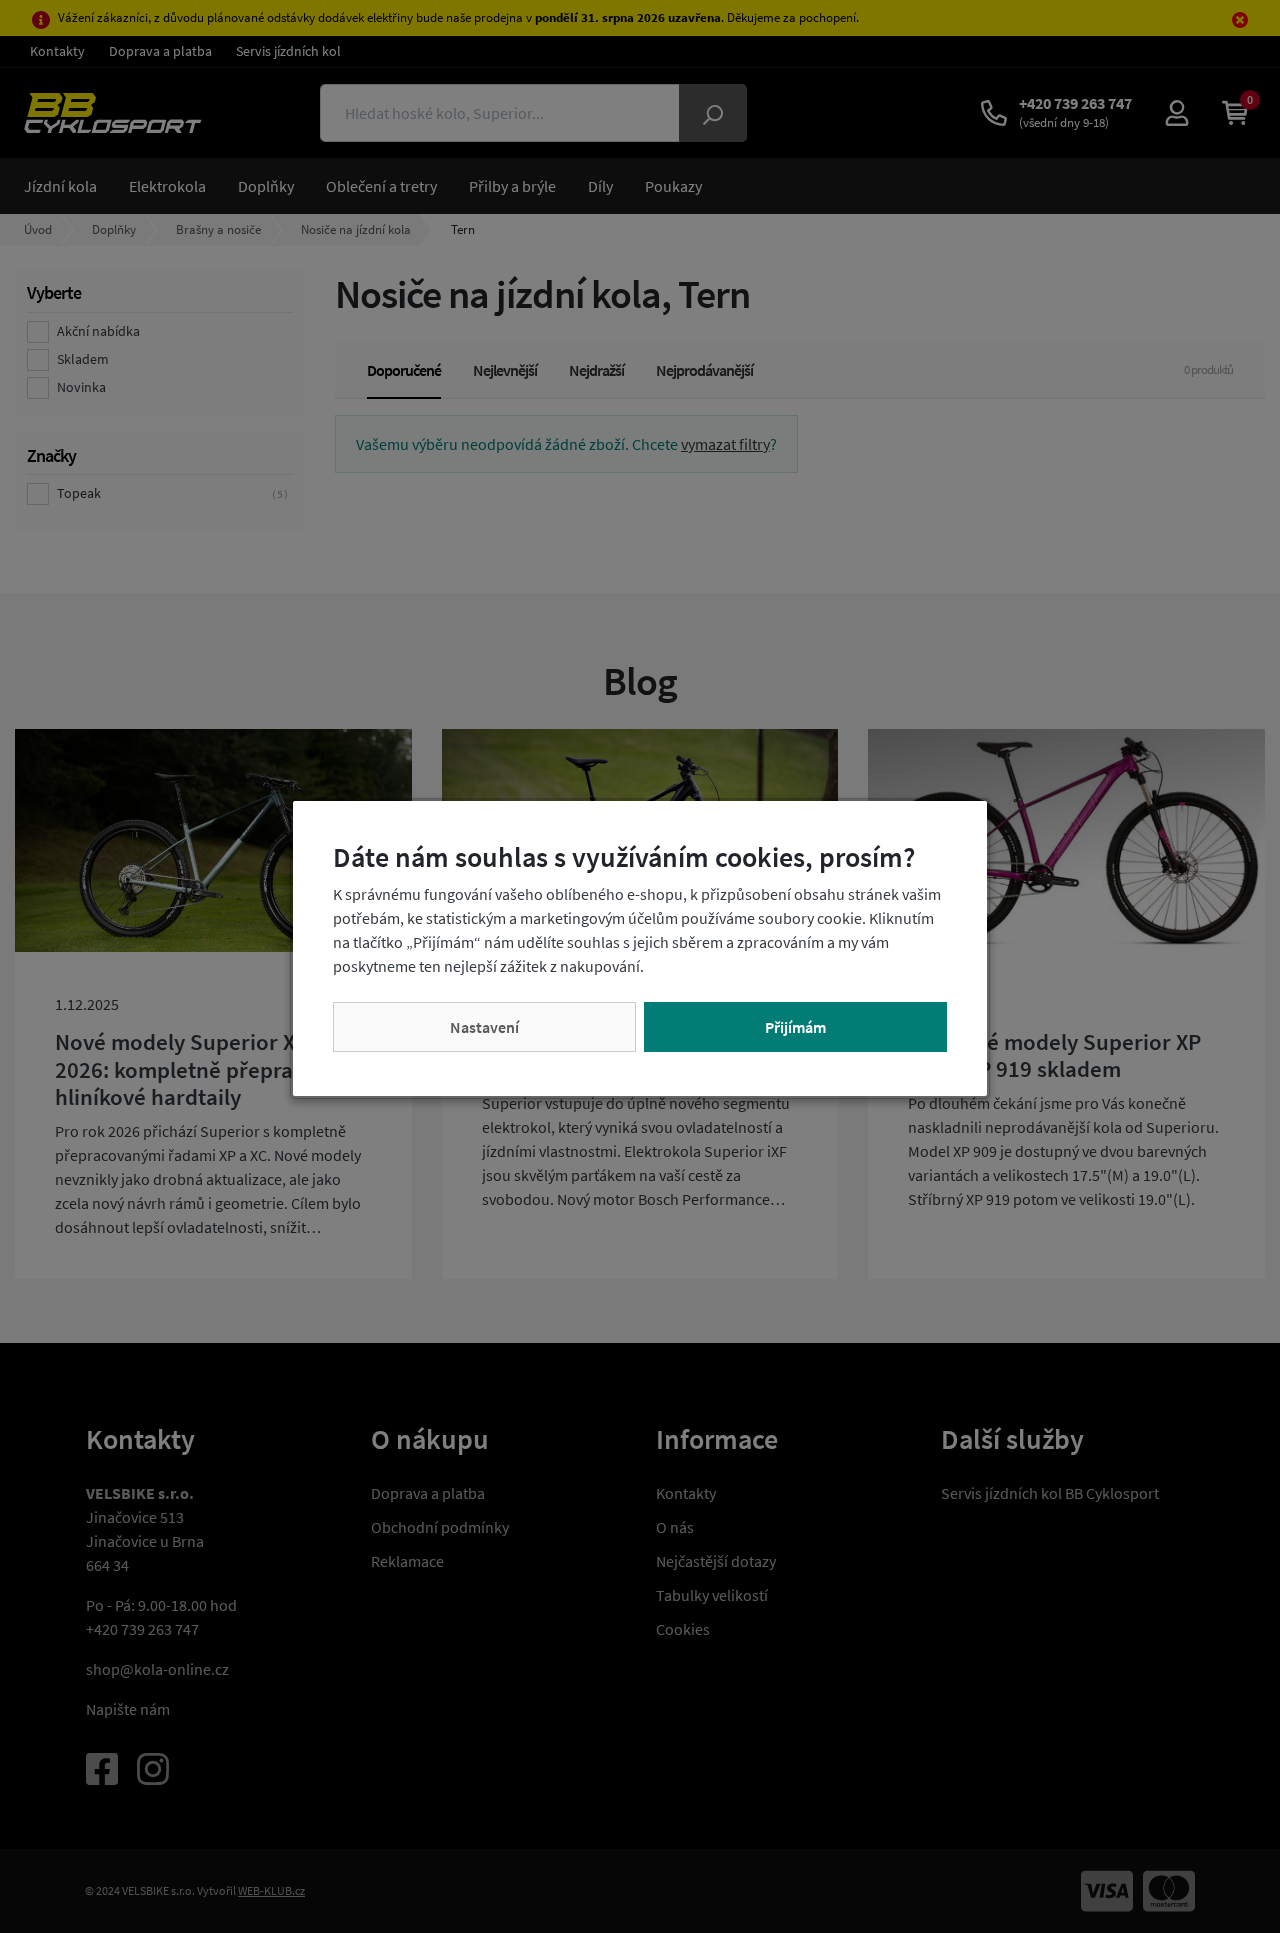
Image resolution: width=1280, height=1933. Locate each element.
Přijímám (795, 1027)
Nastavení (484, 1027)
